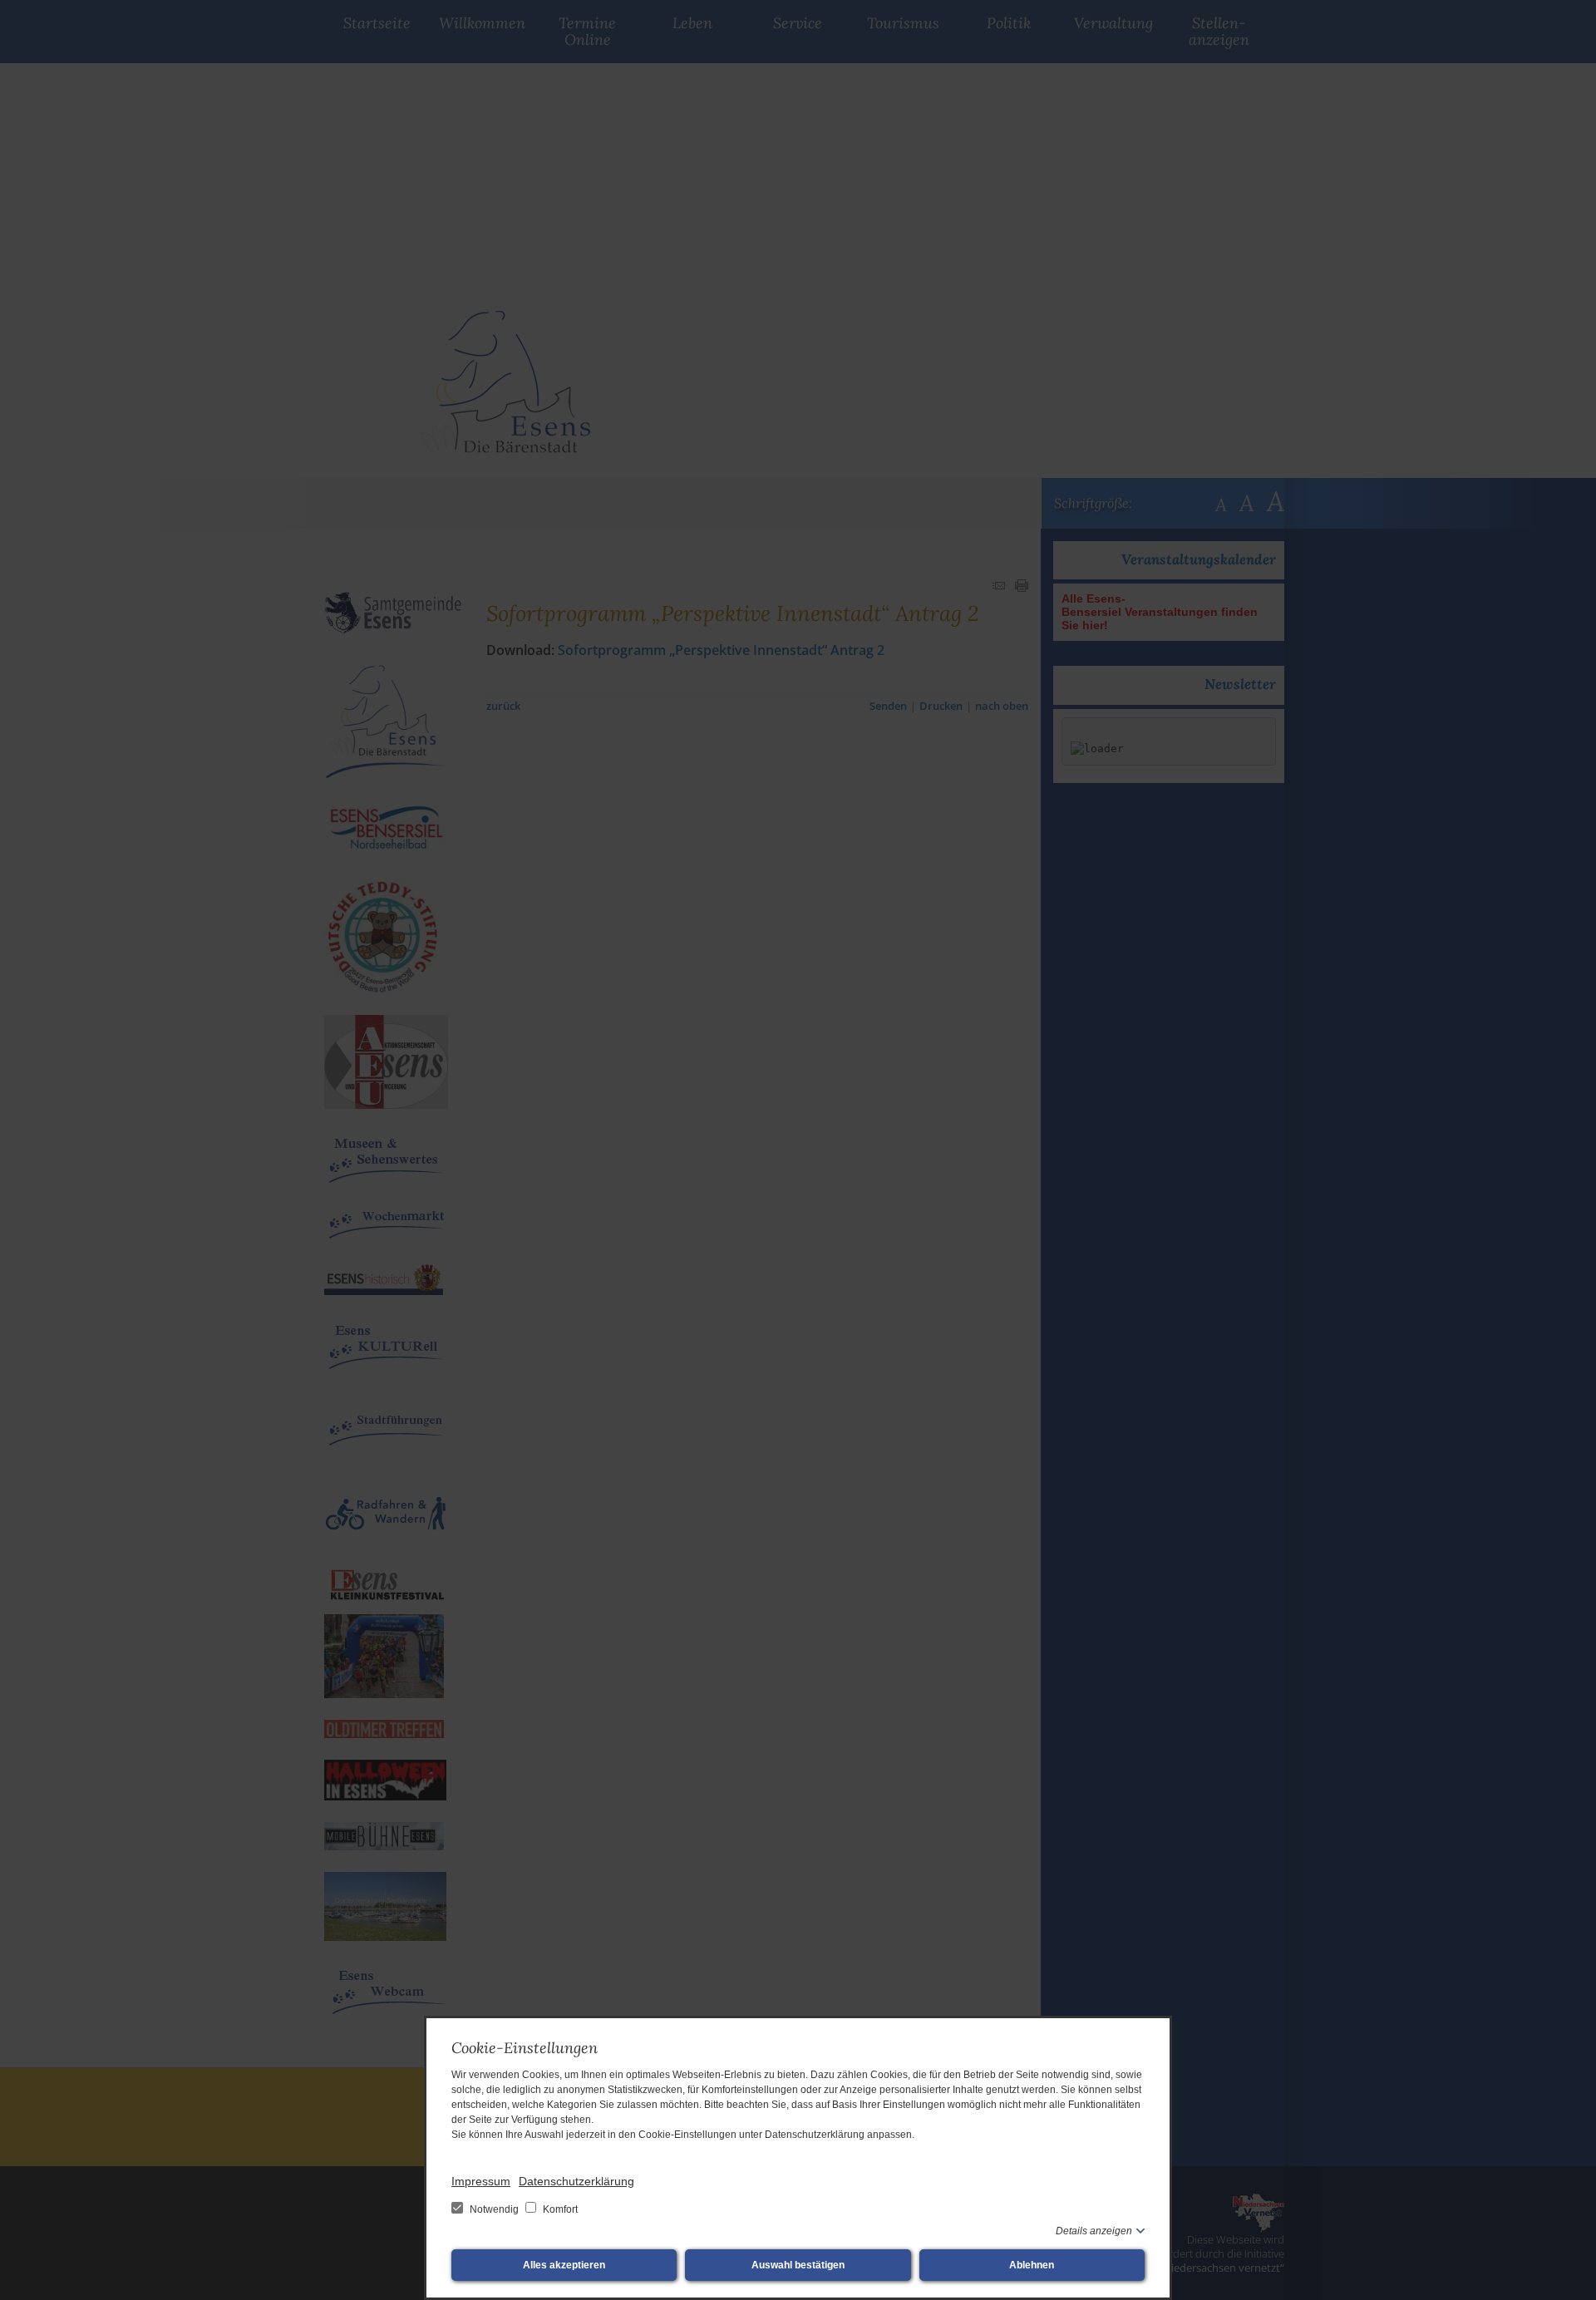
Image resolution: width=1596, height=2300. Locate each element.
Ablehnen (1032, 2265)
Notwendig (494, 2209)
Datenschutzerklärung (576, 2181)
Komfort (559, 2209)
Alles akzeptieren (564, 2265)
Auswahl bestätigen (798, 2265)
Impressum (481, 2181)
